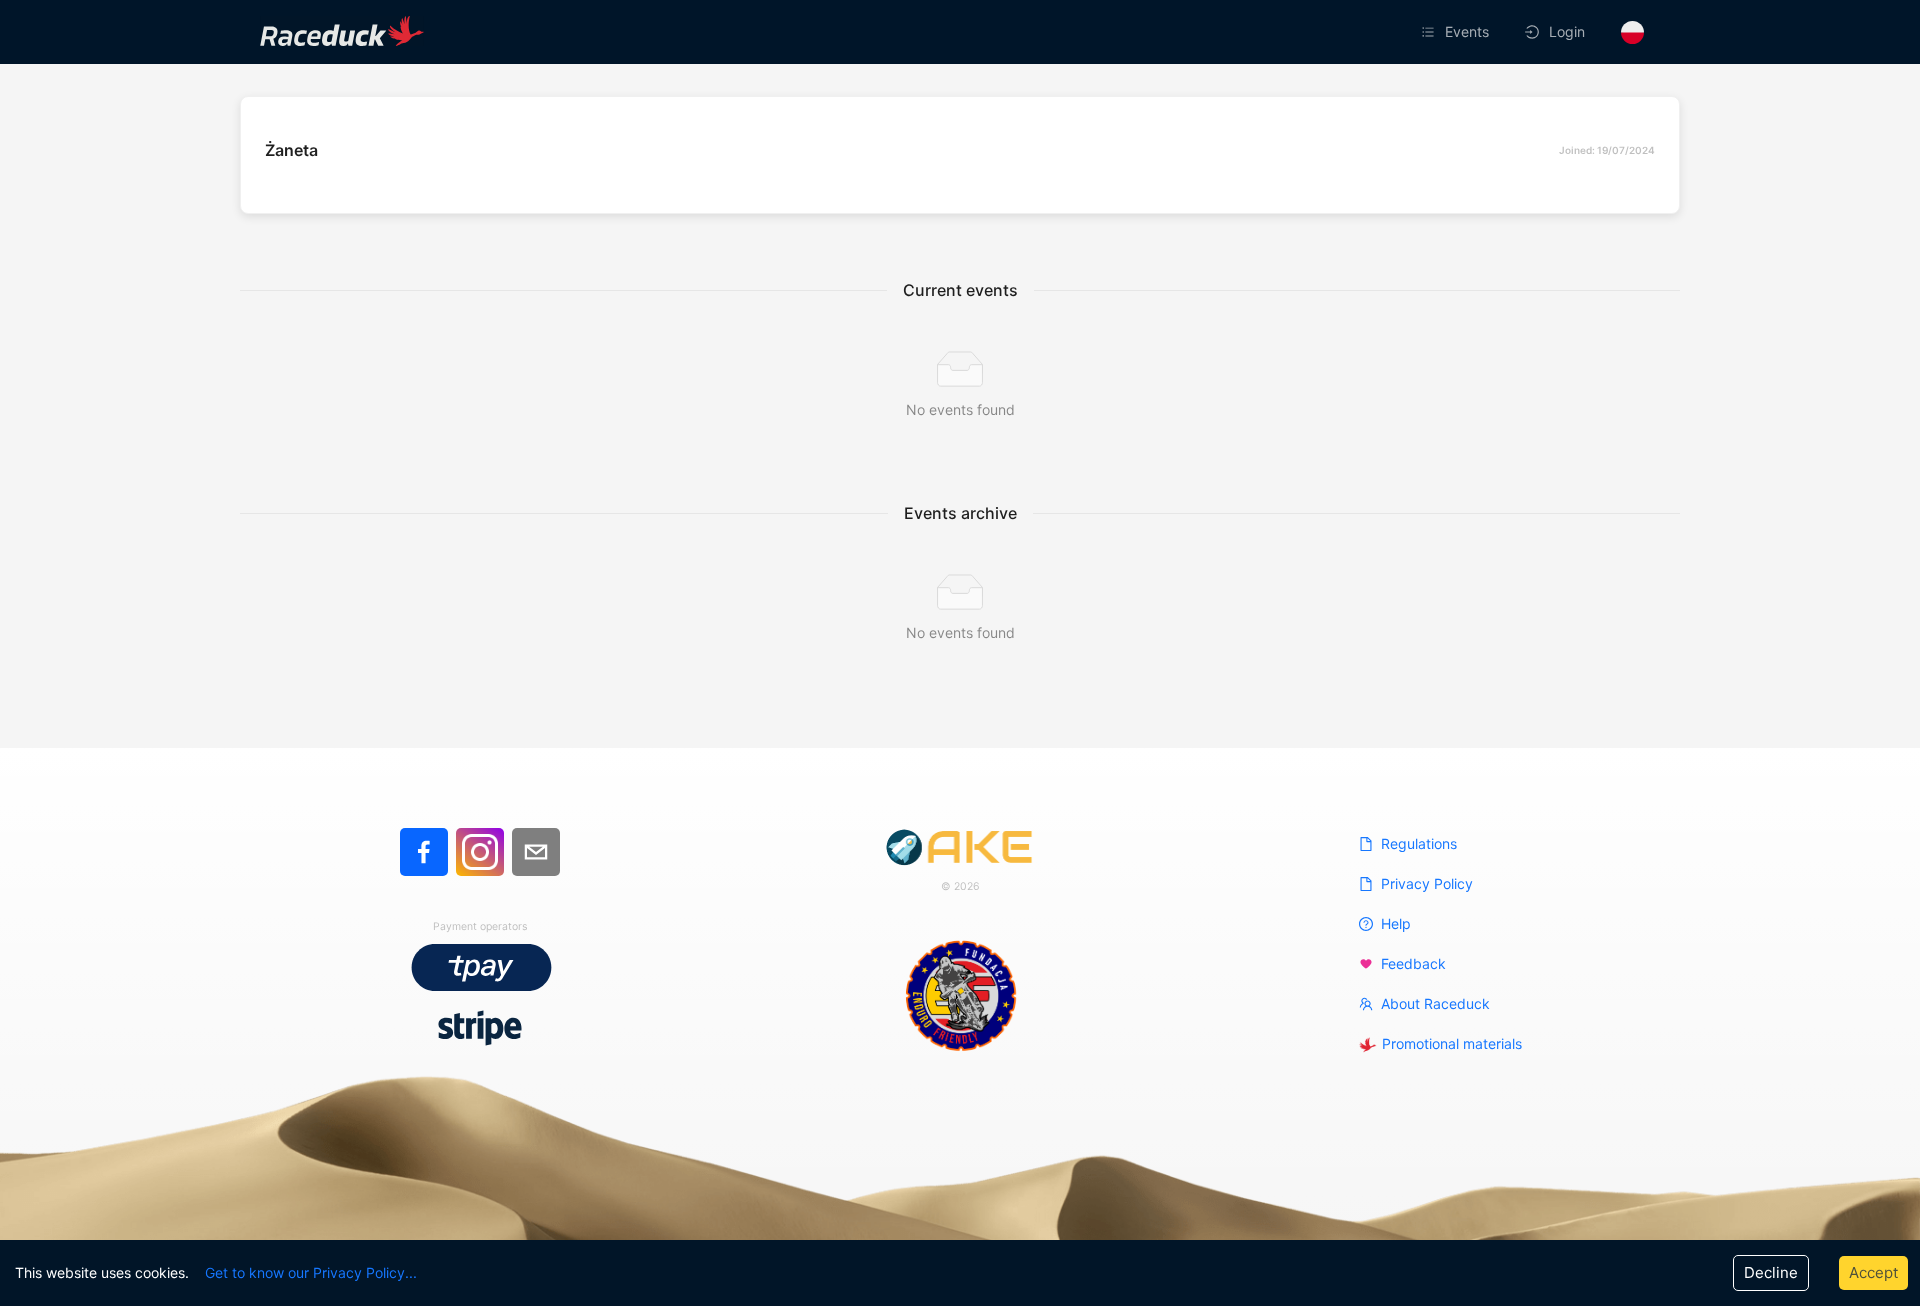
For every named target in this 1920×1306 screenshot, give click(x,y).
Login (1567, 31)
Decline (1771, 1272)
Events (1467, 31)
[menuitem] (1457, 32)
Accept (1873, 1272)
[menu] (1314, 32)
